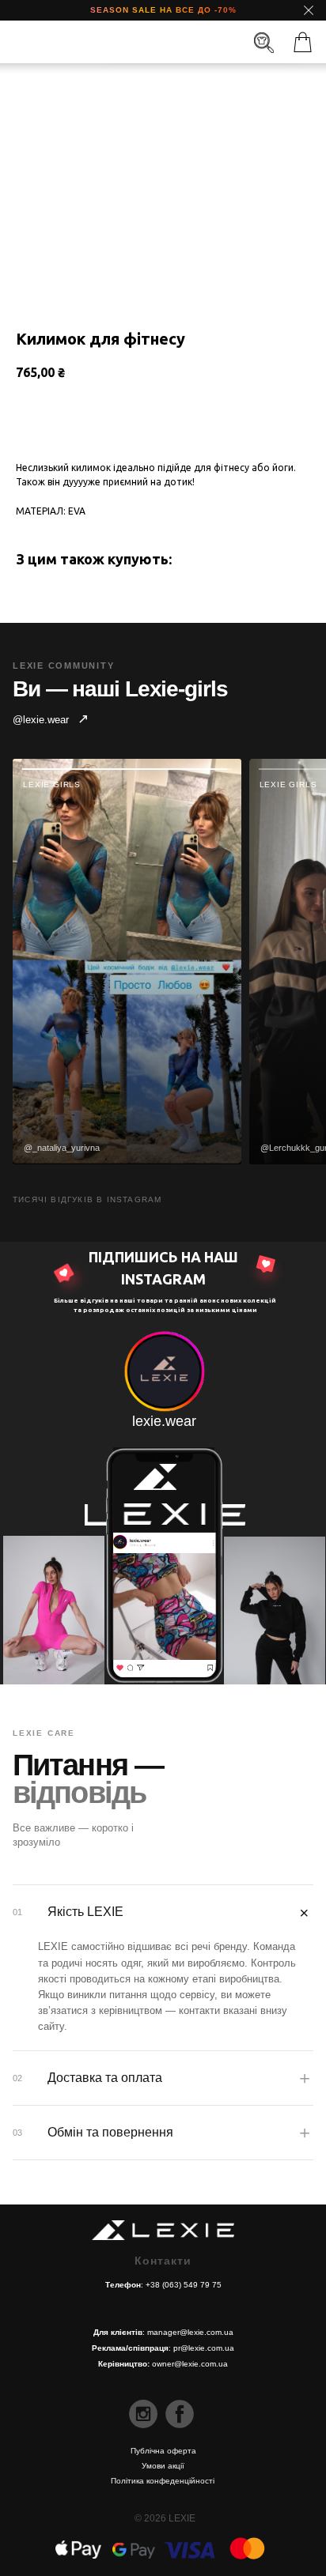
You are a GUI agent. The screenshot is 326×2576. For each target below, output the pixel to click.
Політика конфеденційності (163, 2481)
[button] (303, 42)
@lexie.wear (51, 719)
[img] (160, 43)
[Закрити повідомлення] (309, 10)
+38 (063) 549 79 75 (184, 2285)
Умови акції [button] (163, 2466)
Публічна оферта (163, 2451)
